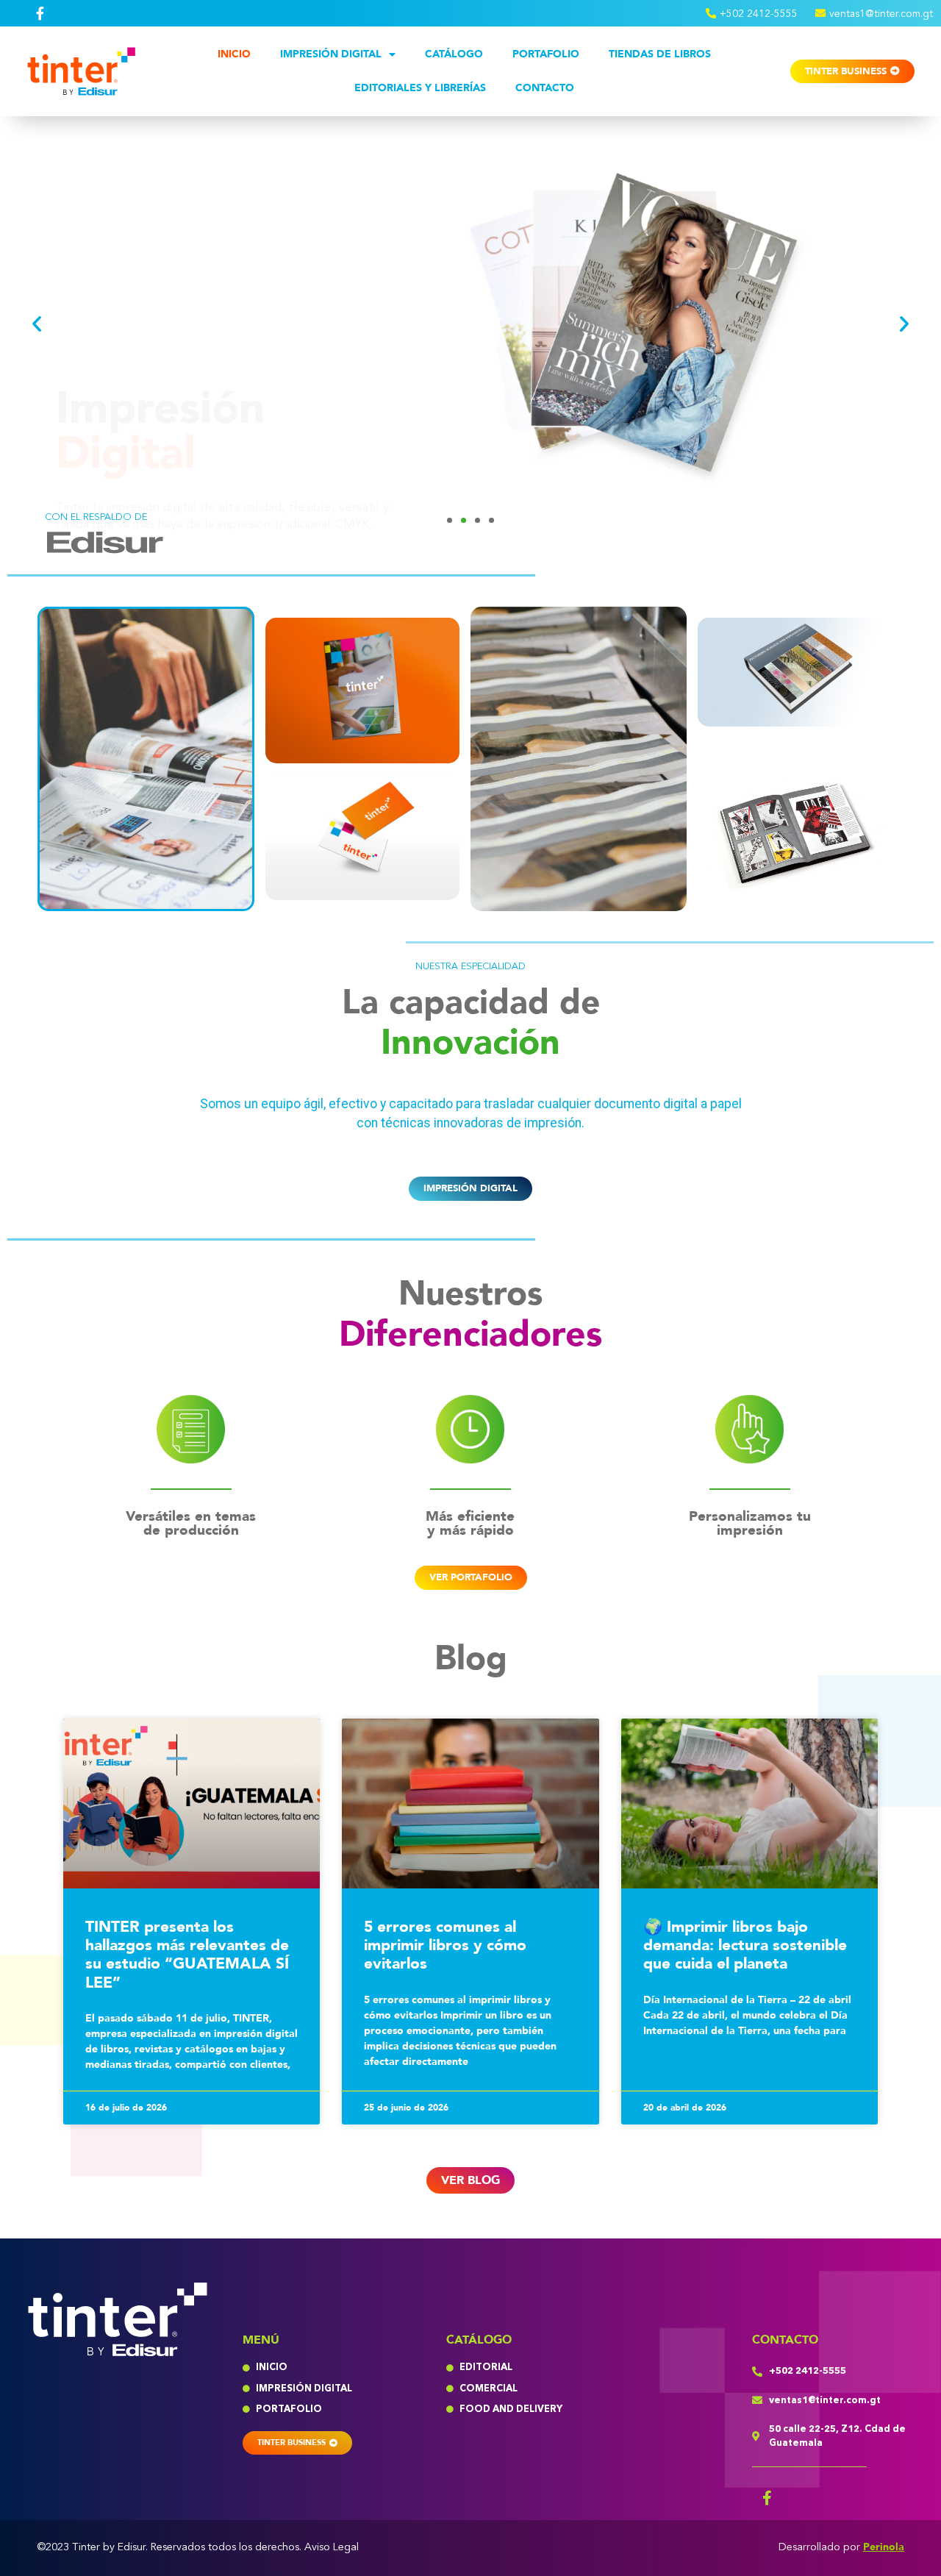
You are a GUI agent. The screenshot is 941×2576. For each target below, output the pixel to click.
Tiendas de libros (660, 54)
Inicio (234, 54)
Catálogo (454, 54)
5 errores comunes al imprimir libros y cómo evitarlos (445, 1945)
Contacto (545, 88)
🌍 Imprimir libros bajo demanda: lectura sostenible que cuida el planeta (745, 1945)
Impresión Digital (331, 54)
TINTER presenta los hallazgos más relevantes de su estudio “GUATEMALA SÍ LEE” (187, 1955)
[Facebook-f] (767, 2498)
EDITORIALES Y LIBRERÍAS (420, 88)
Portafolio (546, 54)
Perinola (884, 2547)
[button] (37, 324)
